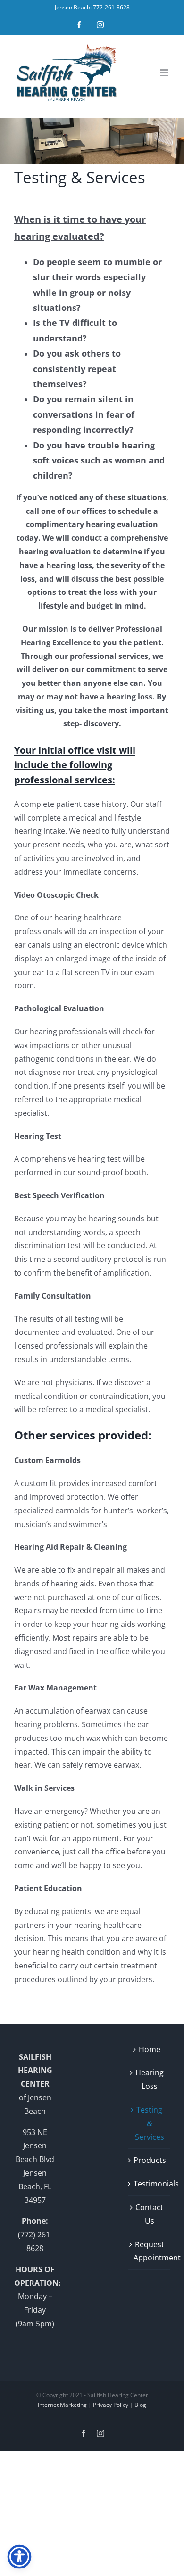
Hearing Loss (150, 2079)
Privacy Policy (111, 2405)
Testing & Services (150, 2123)
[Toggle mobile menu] (165, 73)
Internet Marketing (62, 2405)
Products (149, 2160)
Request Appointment (149, 2251)
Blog (140, 2405)
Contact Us (149, 2214)
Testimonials (149, 2184)
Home (150, 2049)
